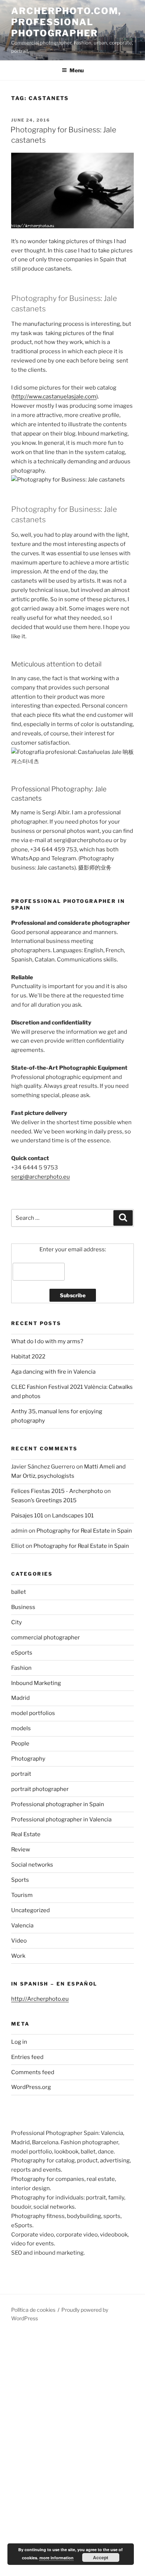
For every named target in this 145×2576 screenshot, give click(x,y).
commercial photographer (46, 1638)
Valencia (22, 1926)
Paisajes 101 (27, 1516)
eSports (22, 1653)
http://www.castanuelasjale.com (54, 397)
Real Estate (26, 1834)
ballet (19, 1592)
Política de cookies (33, 2310)
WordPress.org (31, 2087)
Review (21, 1850)
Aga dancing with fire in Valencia (53, 1372)
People (20, 1744)
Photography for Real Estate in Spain (84, 1531)
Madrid (20, 1698)
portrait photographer (40, 1789)
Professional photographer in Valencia (61, 1820)
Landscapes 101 (73, 1516)
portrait (21, 1774)
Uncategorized (30, 1910)
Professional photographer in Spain (58, 1804)
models (21, 1728)
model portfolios (33, 1713)
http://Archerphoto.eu (40, 1999)
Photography (28, 1759)
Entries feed (27, 2057)
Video (19, 1941)
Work (18, 1956)
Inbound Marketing (36, 1683)
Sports (20, 1880)
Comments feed (33, 2072)
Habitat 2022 (28, 1357)
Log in (19, 2042)
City (17, 1622)
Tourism (22, 1895)
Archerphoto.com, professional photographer (66, 22)
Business (23, 1607)
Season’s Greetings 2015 (44, 1500)
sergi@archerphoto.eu (41, 1177)
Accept (101, 2557)
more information (57, 2558)
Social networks (32, 1865)
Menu (77, 70)
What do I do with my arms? (47, 1341)
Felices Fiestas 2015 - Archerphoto (57, 1491)
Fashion (21, 1668)
